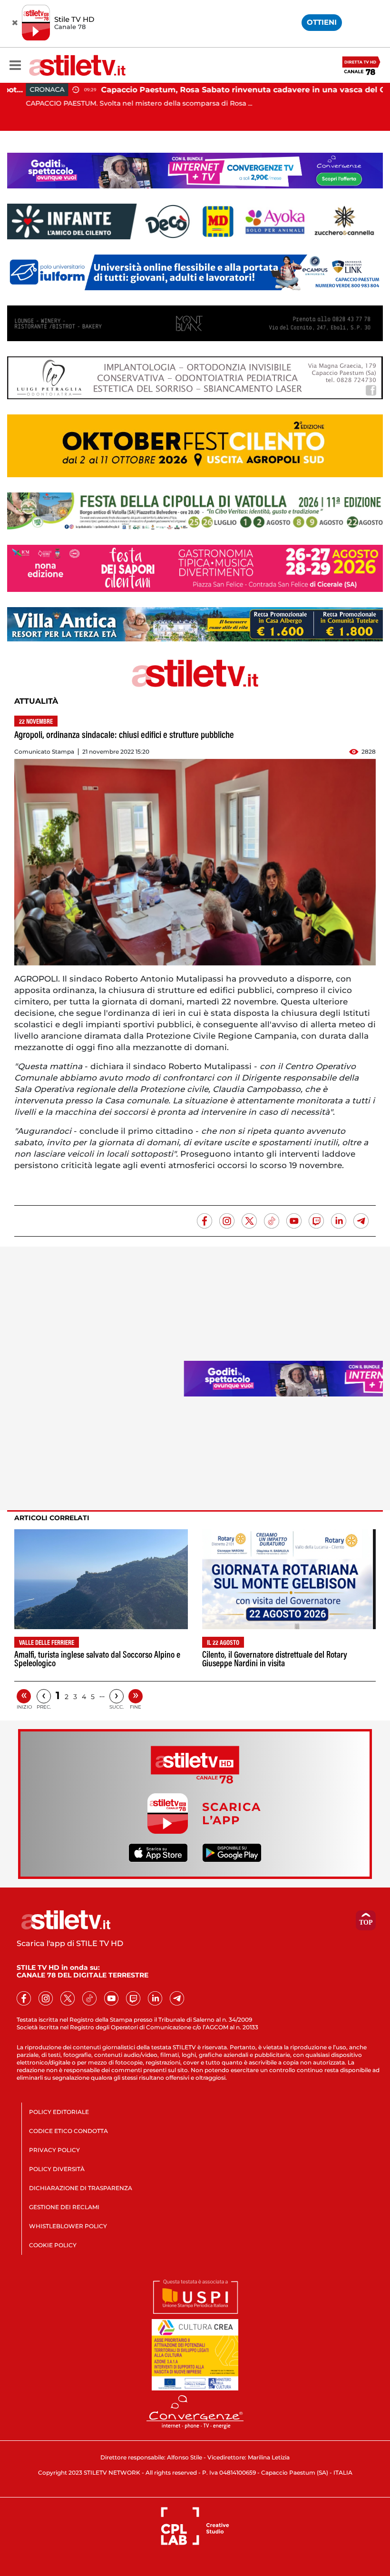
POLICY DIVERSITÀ (57, 2169)
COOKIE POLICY (53, 2245)
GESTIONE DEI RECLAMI (64, 2207)
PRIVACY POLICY (54, 2150)
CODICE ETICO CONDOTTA (68, 2131)
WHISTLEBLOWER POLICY (68, 2226)
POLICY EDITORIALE (59, 2112)
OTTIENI (322, 22)
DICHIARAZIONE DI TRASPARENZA (81, 2188)
